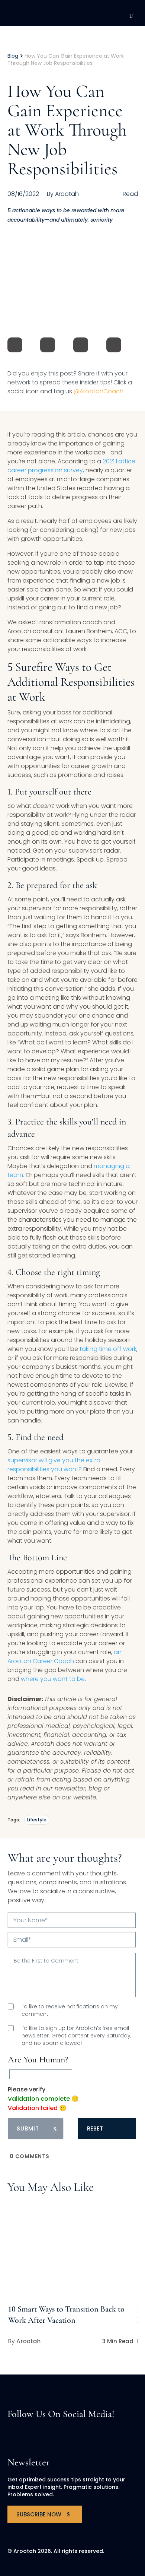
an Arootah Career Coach (65, 1657)
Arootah (28, 2341)
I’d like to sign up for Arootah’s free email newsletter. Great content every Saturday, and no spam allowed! (76, 2036)
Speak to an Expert (93, 2524)
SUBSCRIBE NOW (39, 2514)
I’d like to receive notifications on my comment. (70, 2010)
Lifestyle (37, 1820)
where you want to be (53, 1679)
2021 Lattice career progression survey (71, 466)
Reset (95, 2128)
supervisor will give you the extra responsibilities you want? (54, 1465)
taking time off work (108, 1349)
